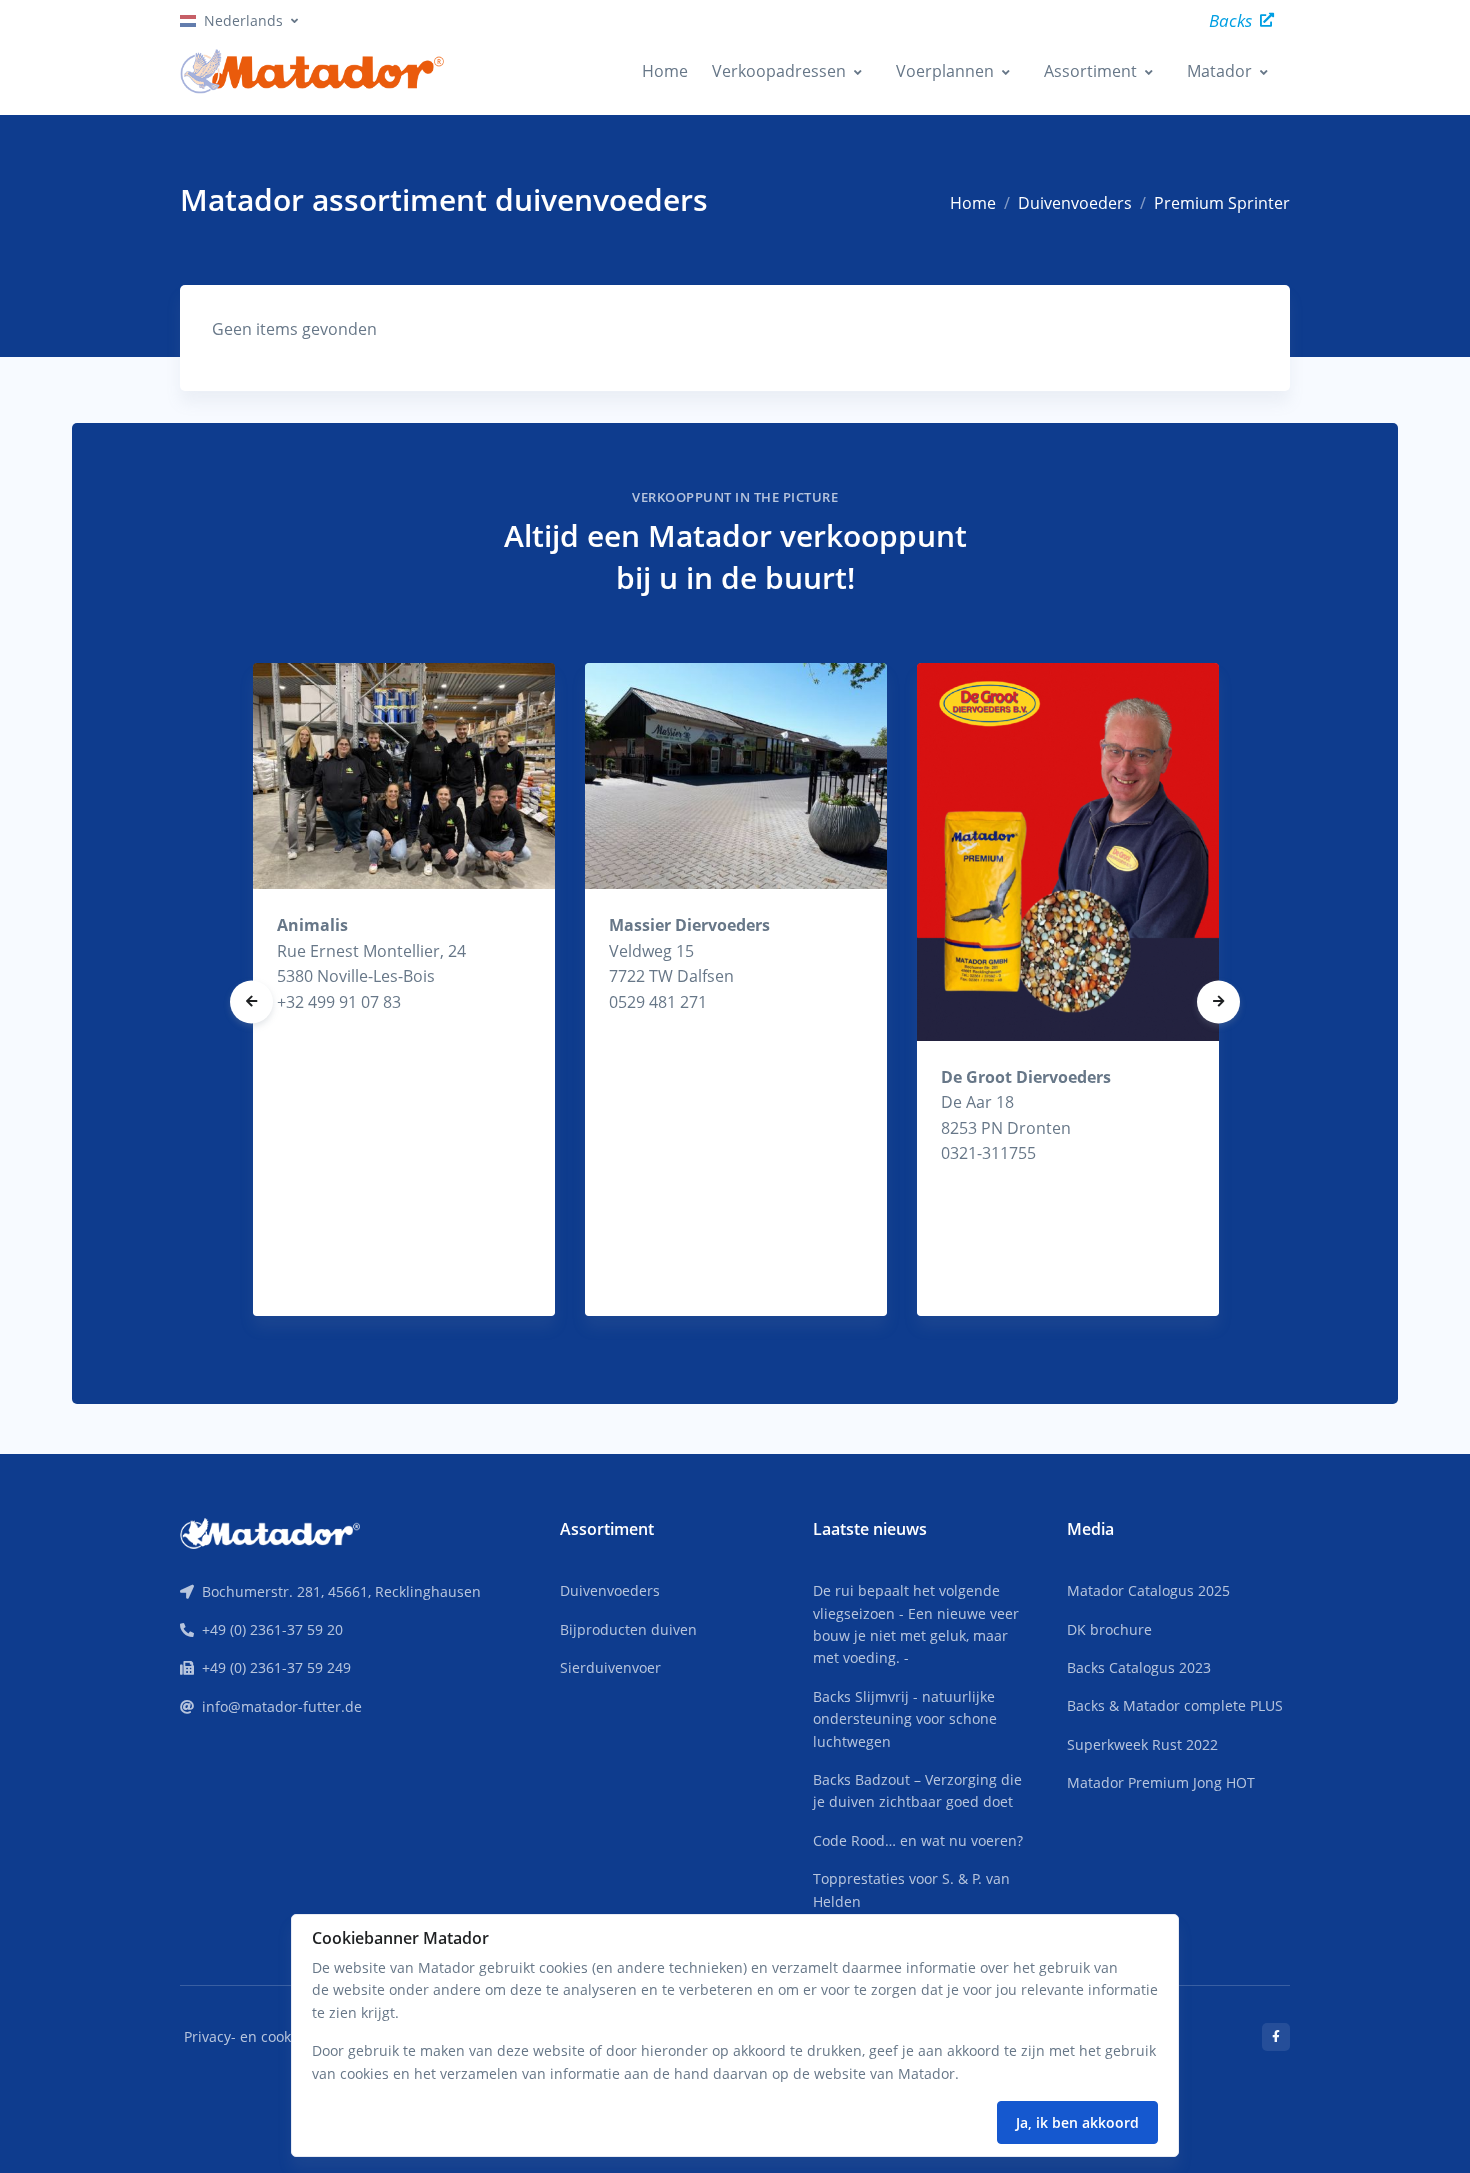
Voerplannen (945, 71)
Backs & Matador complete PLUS (1175, 1705)
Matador (1219, 71)
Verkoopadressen (779, 71)
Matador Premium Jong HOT (1161, 1782)
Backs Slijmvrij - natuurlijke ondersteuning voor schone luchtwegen (905, 1719)
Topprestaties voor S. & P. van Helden (911, 1889)
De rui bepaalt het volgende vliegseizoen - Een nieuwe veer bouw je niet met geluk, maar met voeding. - (916, 1624)
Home (665, 71)
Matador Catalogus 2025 (1148, 1590)
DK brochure (1109, 1629)
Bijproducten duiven (628, 1629)
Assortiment (1090, 71)
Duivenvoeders (1075, 203)
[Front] (270, 1531)
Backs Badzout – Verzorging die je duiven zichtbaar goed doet (917, 1790)
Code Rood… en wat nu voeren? (918, 1840)
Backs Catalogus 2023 (1139, 1667)
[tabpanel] (404, 989)
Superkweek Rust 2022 (1142, 1744)
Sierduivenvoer (610, 1667)
